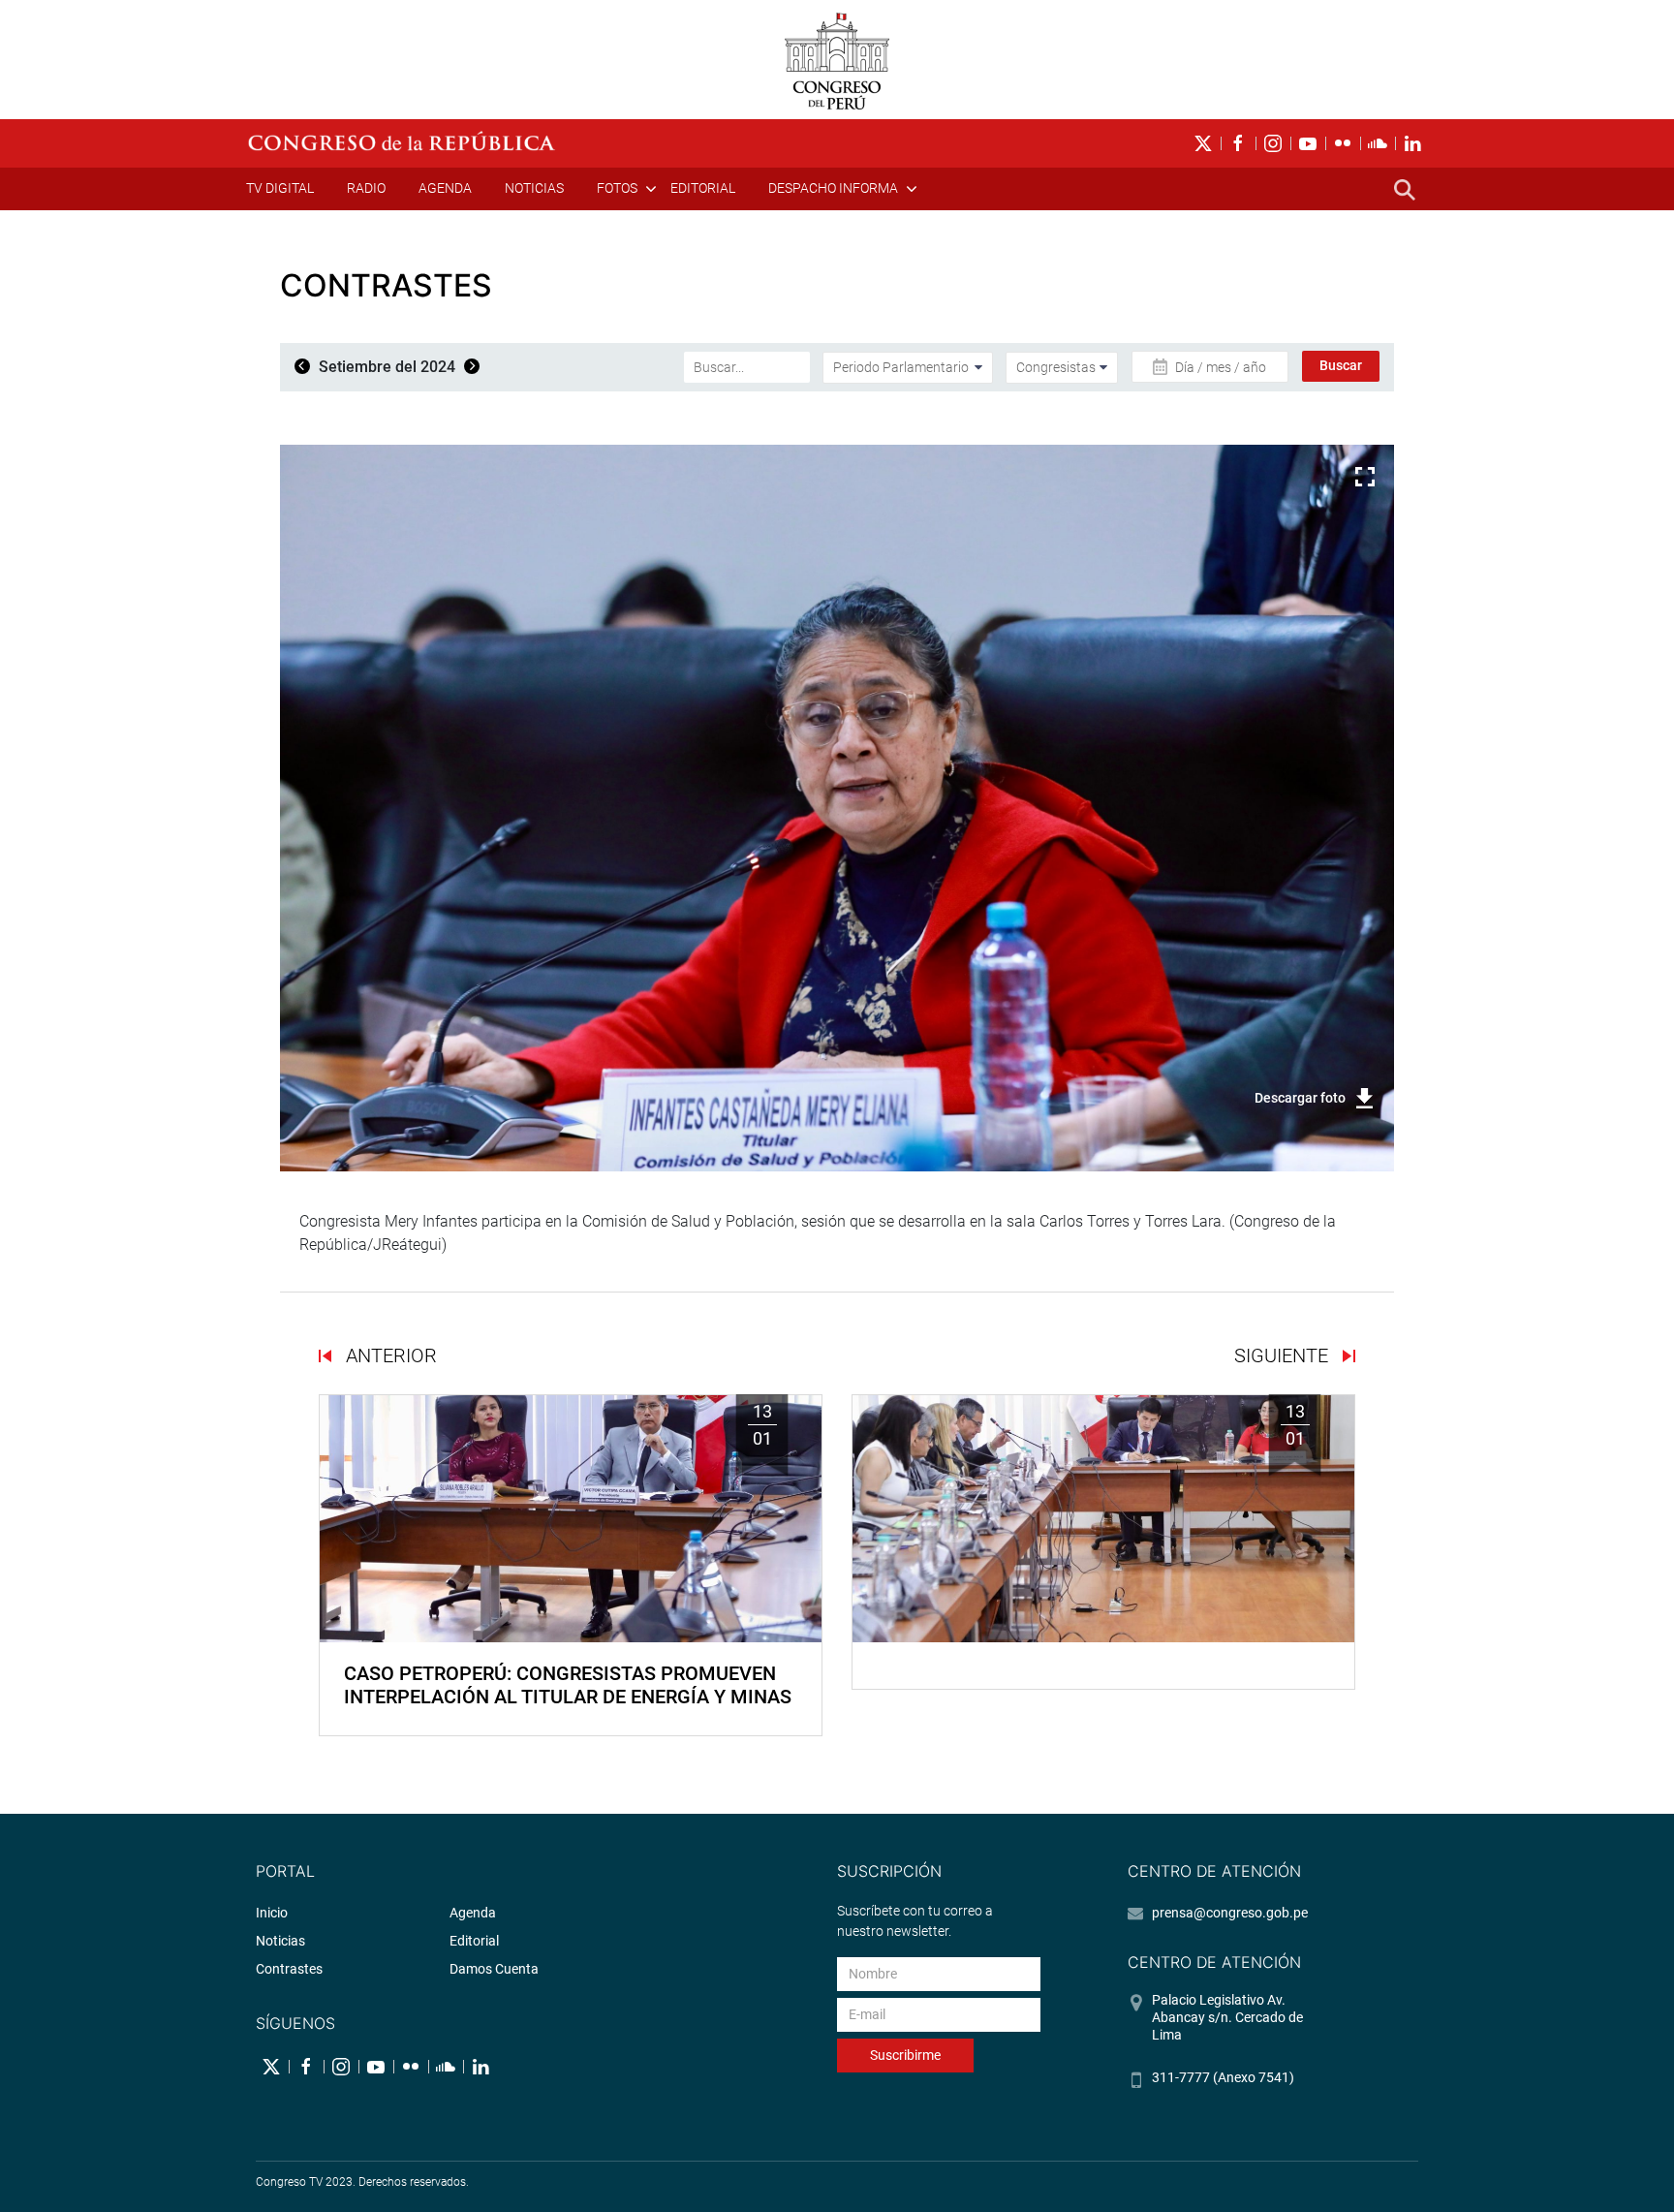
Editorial (703, 188)
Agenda (445, 188)
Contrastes (289, 1969)
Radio (366, 188)
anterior (389, 1355)
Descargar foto (1300, 1098)
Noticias (534, 188)
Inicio (272, 1913)
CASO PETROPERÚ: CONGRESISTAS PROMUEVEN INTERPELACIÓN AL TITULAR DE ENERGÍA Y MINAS (568, 1685)
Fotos (617, 188)
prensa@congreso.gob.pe (1230, 1913)
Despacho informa (833, 188)
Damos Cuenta (494, 1969)
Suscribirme (905, 2055)
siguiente (1284, 1355)
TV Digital (280, 188)
